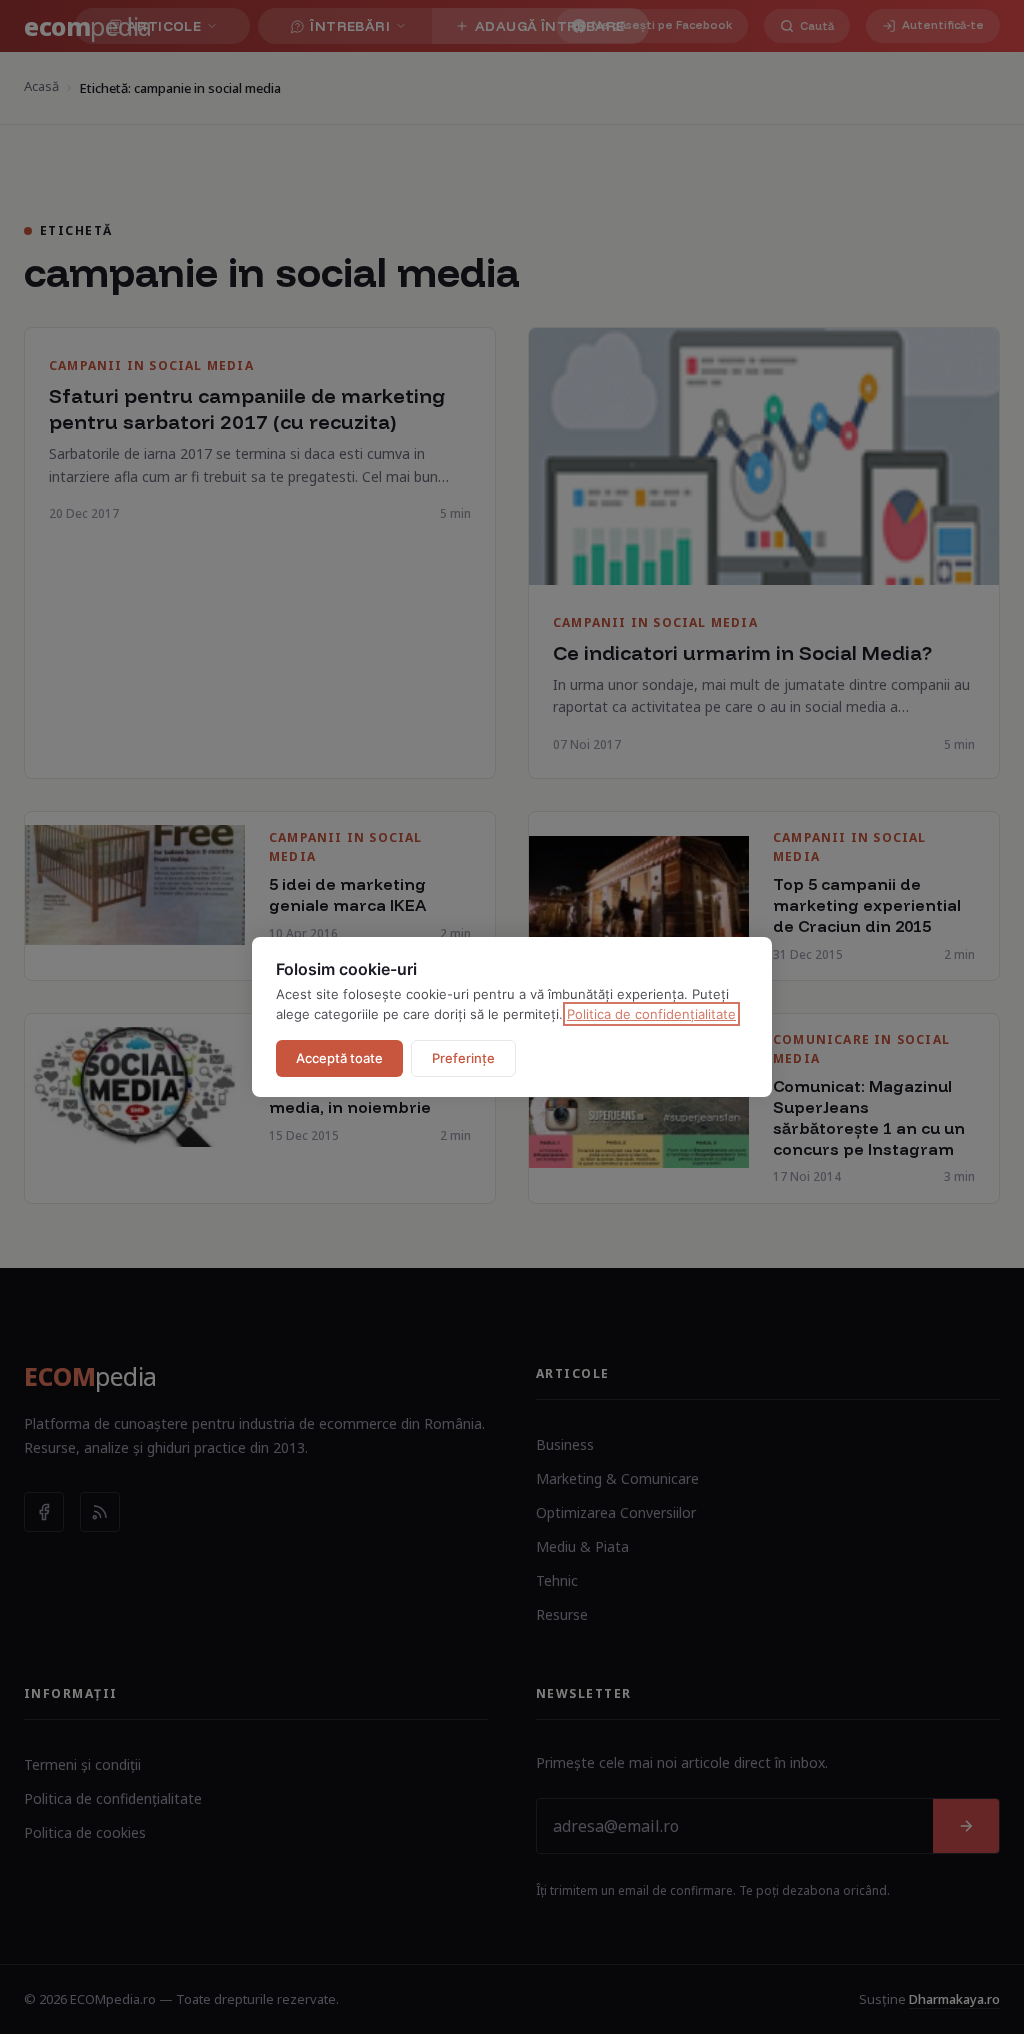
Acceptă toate (339, 1058)
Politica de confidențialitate (651, 1014)
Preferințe (463, 1058)
